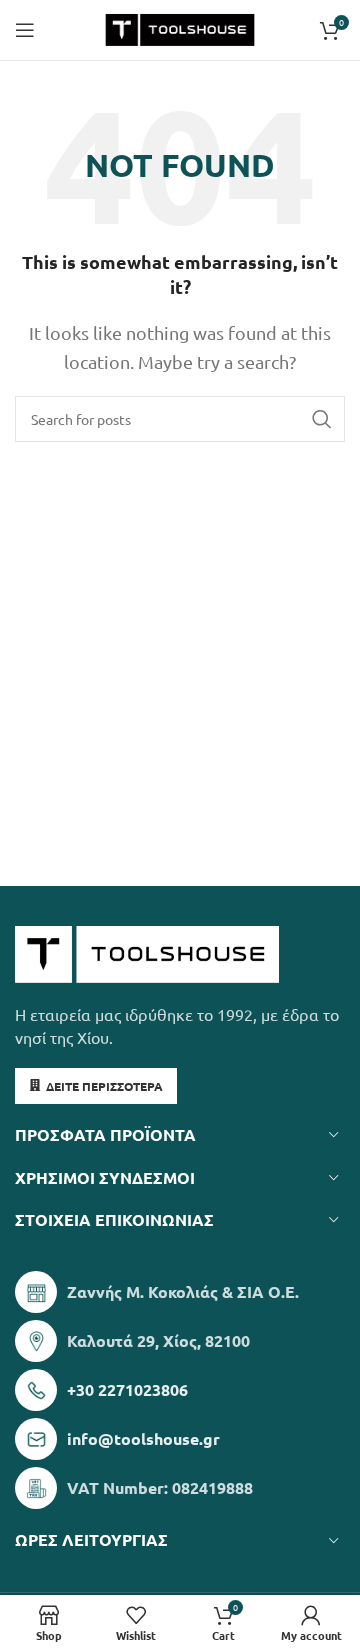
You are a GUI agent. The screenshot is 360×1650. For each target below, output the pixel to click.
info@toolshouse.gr (143, 1438)
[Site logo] (179, 27)
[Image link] (147, 952)
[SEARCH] (322, 419)
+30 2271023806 (127, 1389)
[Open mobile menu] (25, 30)
